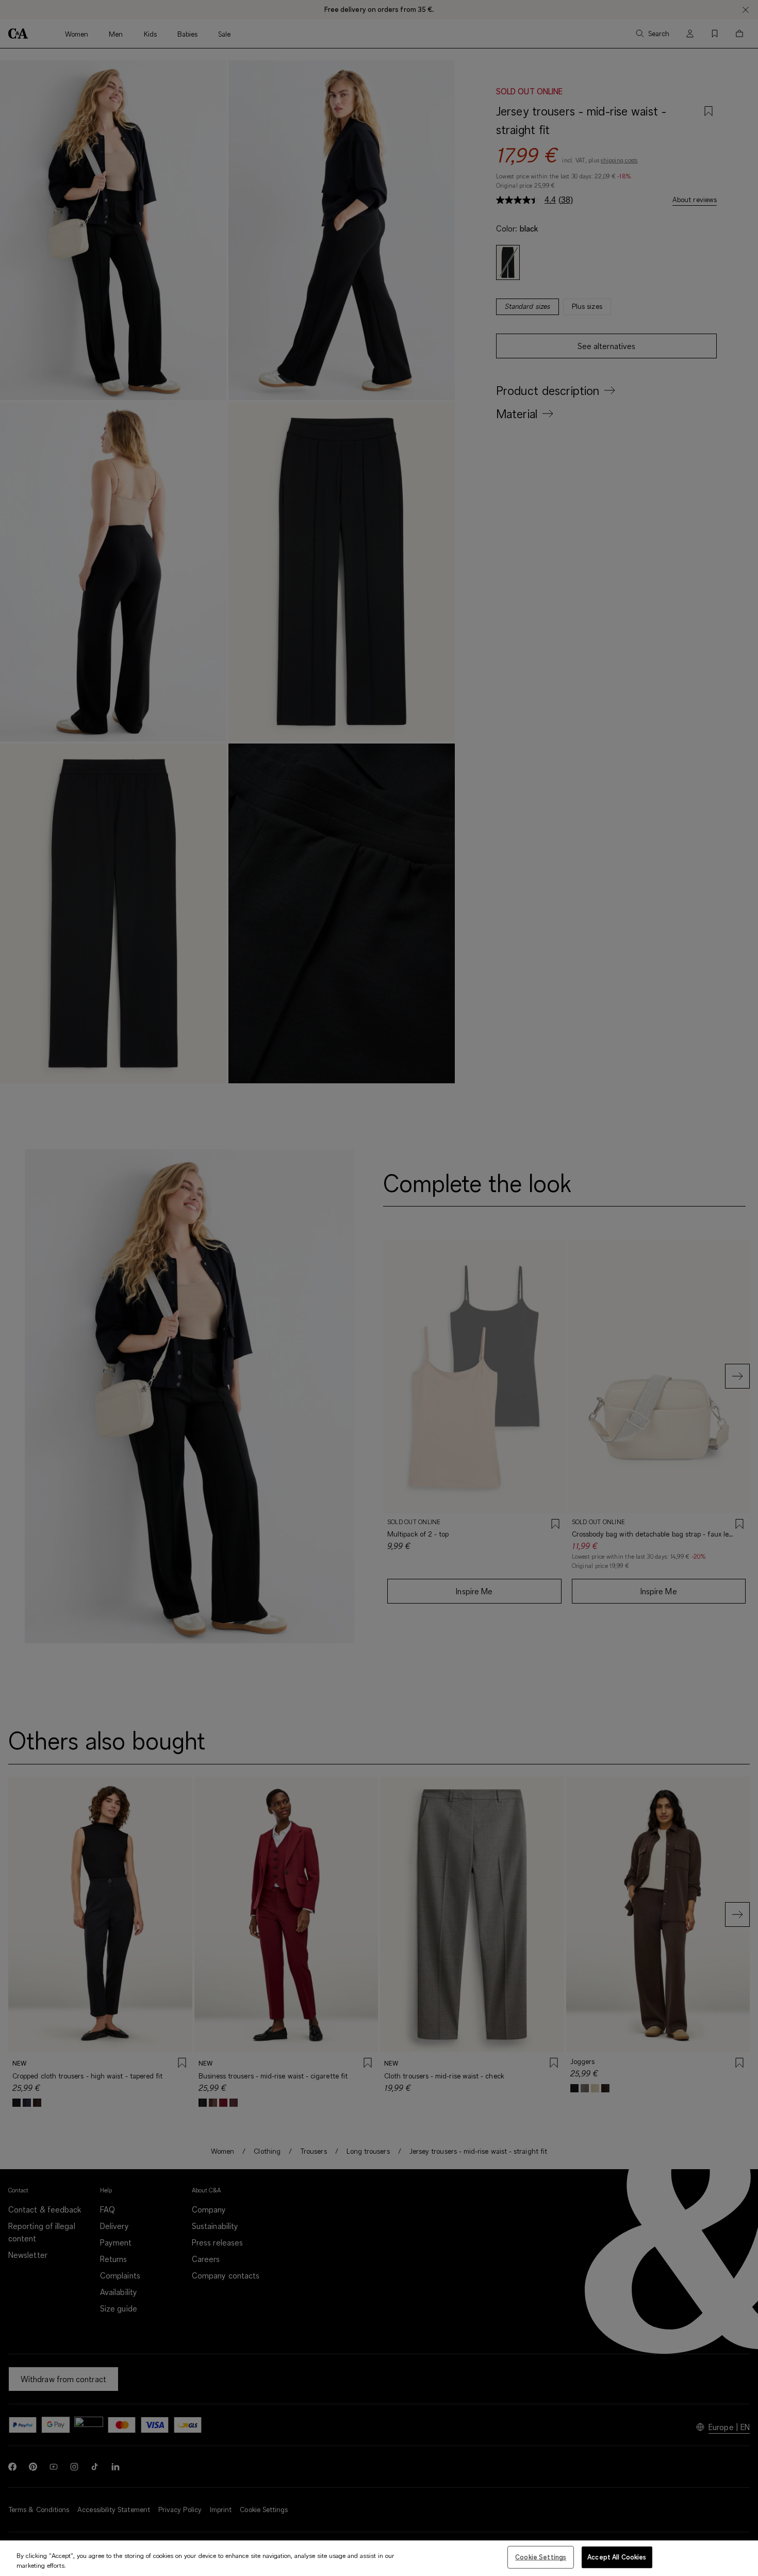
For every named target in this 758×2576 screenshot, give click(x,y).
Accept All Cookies (617, 2557)
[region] (379, 2558)
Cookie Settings (541, 2557)
